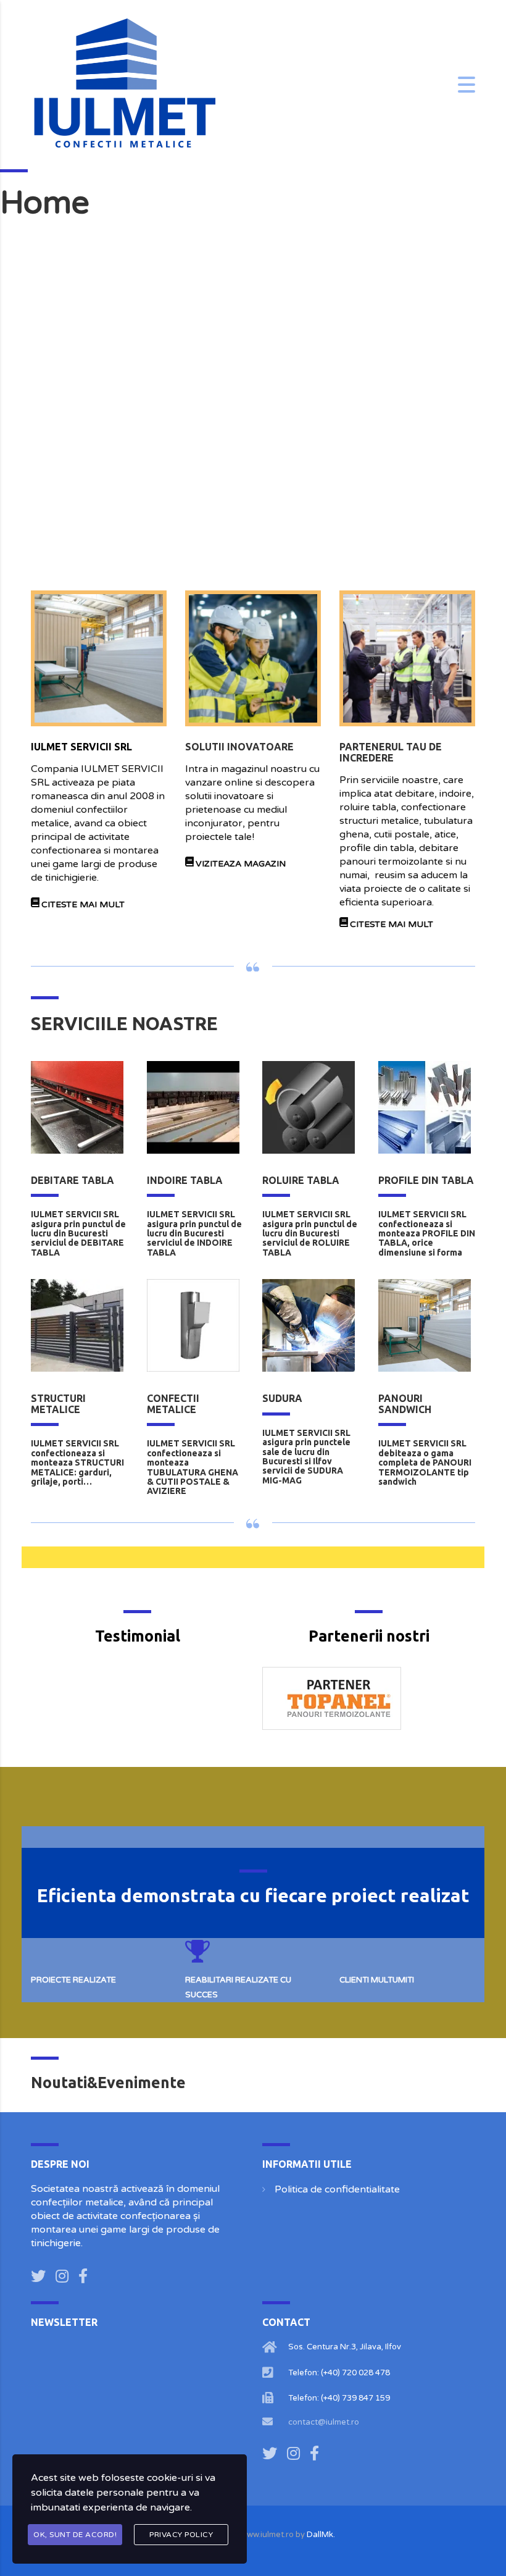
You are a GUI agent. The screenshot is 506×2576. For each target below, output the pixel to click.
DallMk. (321, 2535)
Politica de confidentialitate (337, 2189)
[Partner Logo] (369, 1698)
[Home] (123, 84)
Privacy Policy (181, 2535)
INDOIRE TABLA (185, 1180)
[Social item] (38, 2277)
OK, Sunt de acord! (75, 2535)
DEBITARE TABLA (73, 1180)
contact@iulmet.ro (324, 2422)
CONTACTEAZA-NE (391, 546)
